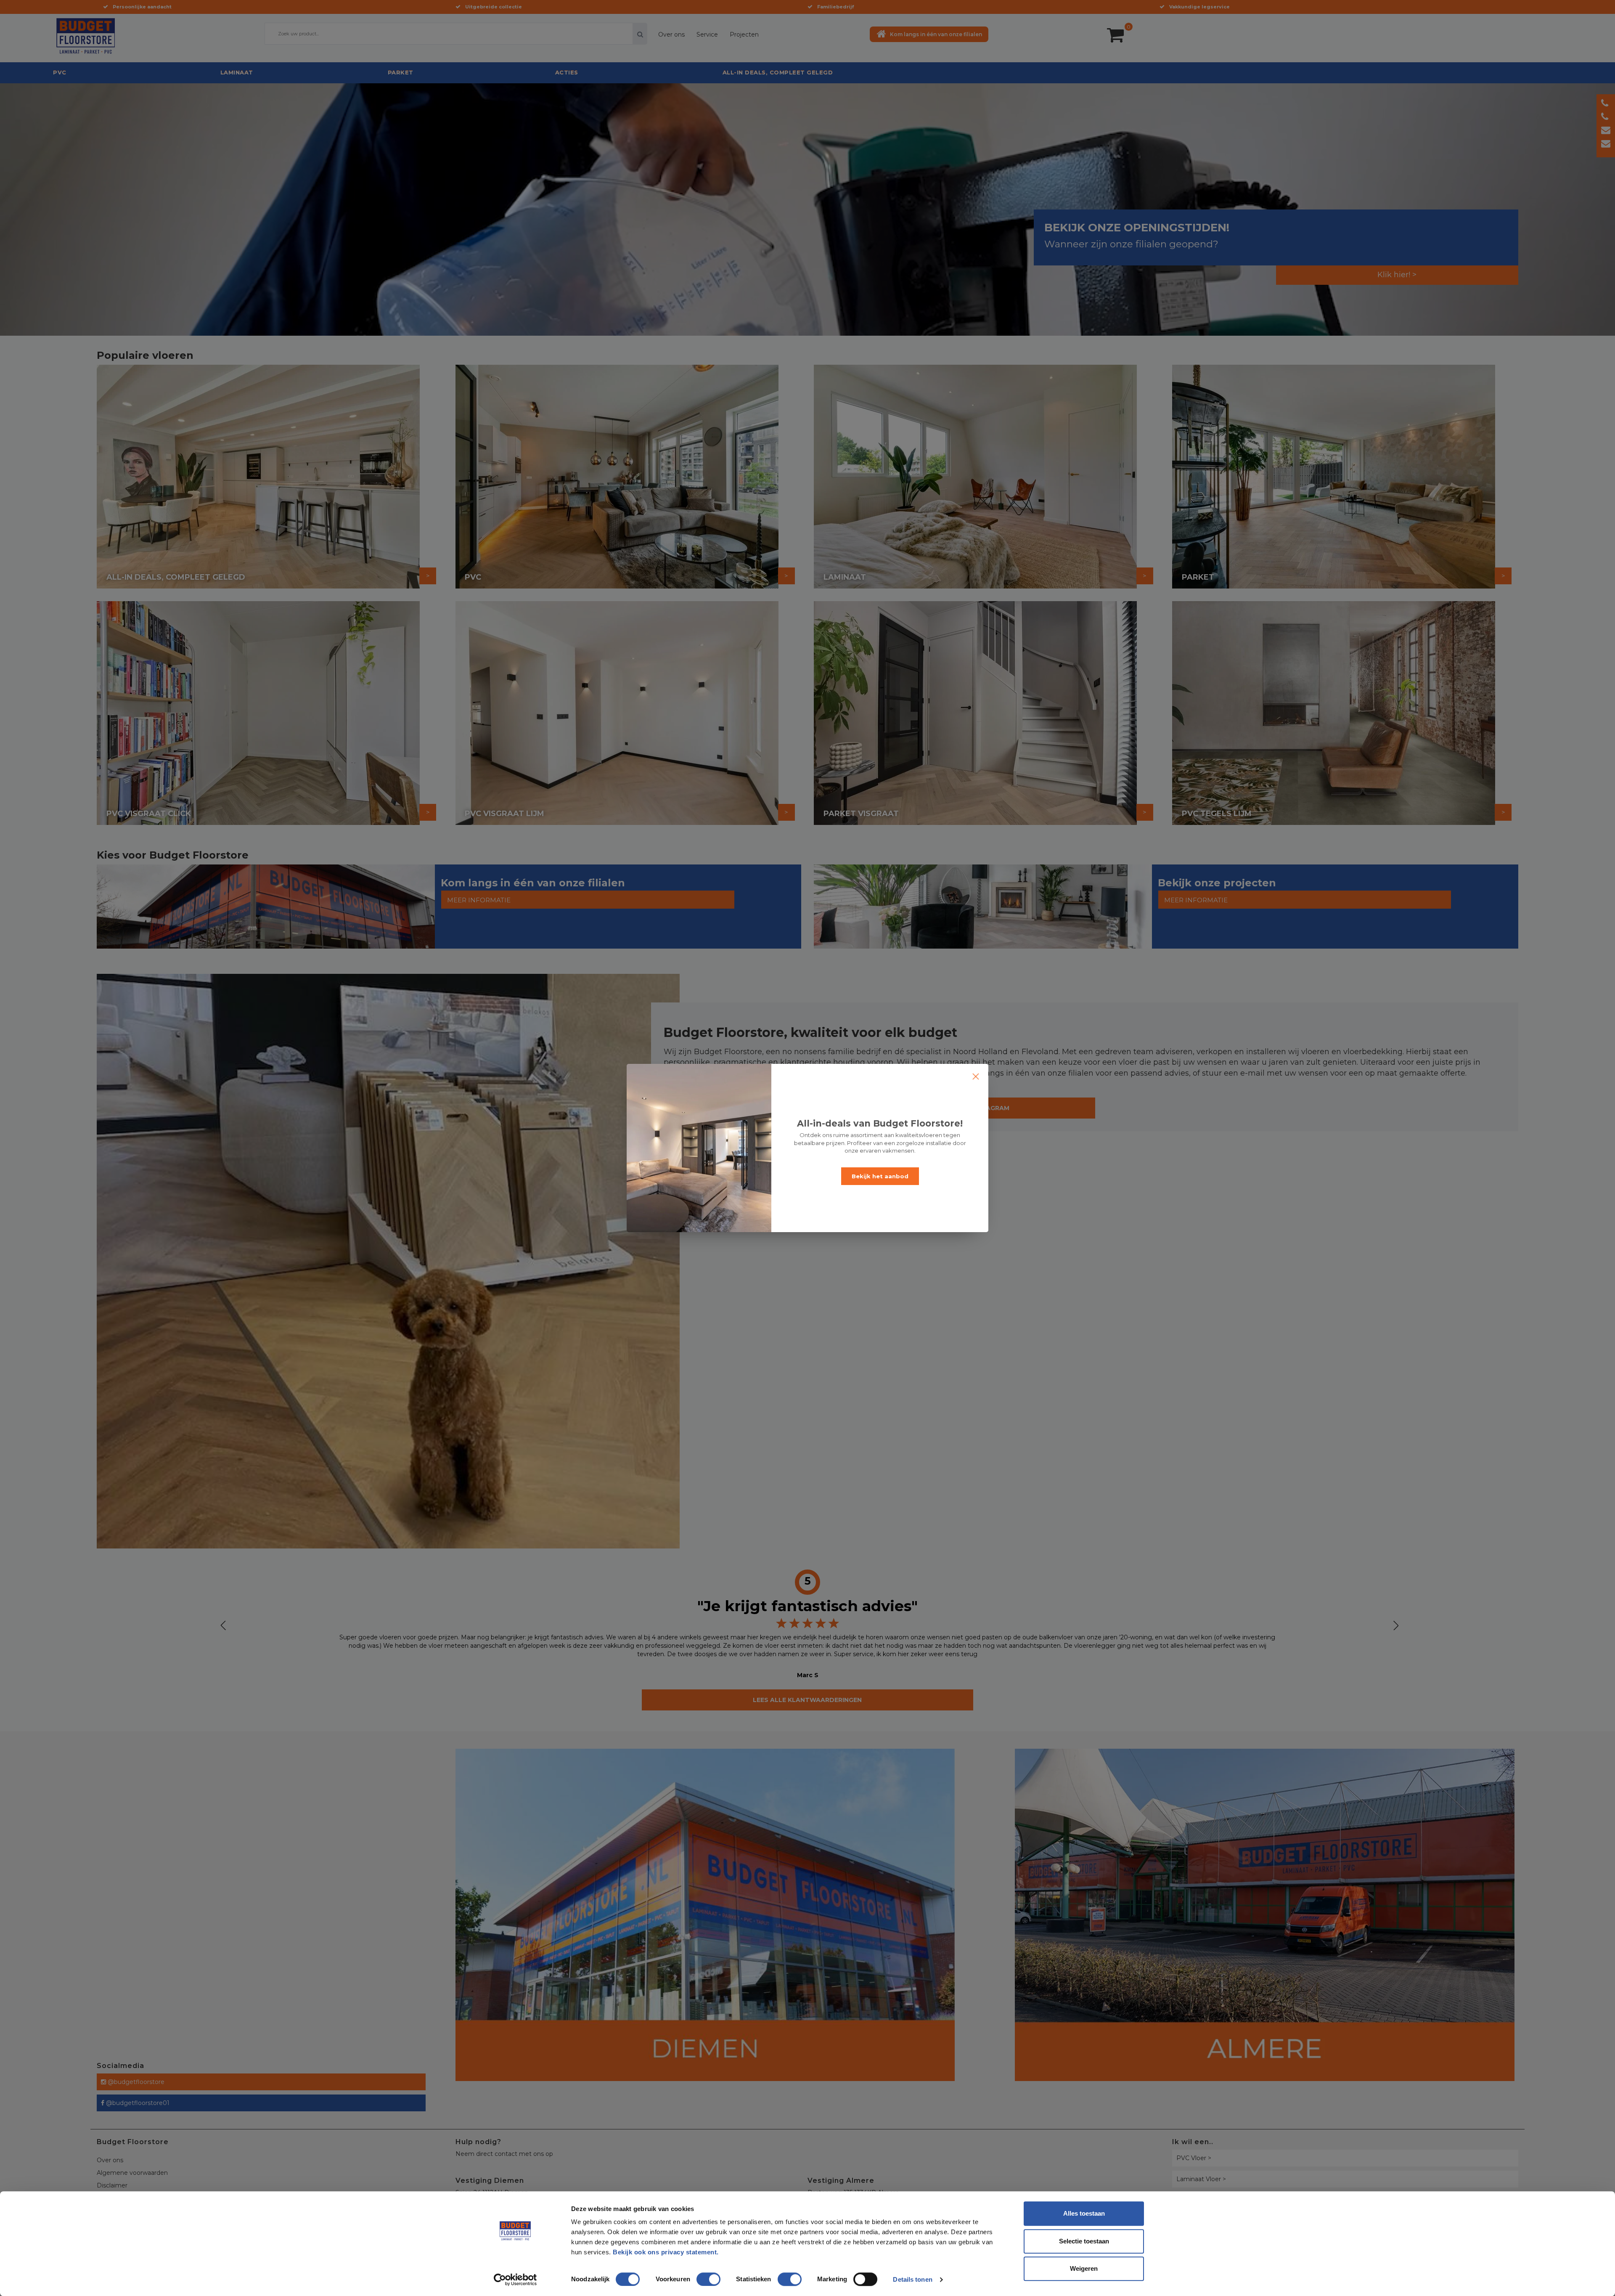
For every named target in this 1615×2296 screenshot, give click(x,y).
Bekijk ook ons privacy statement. (667, 2252)
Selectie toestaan (1084, 2241)
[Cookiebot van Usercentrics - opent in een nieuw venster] (515, 2280)
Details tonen (912, 2279)
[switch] (700, 2276)
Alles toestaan (1084, 2213)
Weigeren (1084, 2268)
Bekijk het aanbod (880, 1176)
